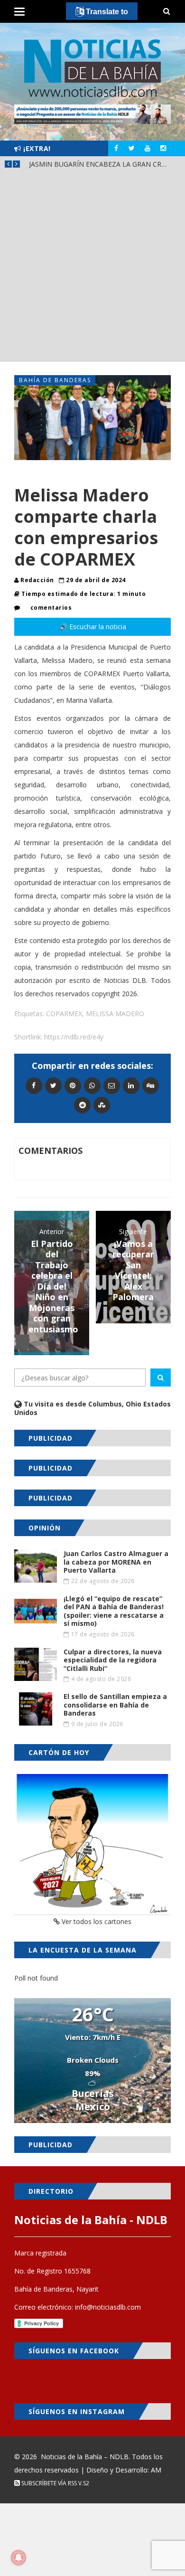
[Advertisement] (92, 269)
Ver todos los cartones (96, 1921)
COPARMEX (64, 1014)
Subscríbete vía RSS (48, 2483)
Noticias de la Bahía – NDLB (85, 2457)
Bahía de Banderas (55, 380)
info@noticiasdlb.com (108, 2307)
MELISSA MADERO (115, 1014)
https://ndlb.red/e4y (74, 1037)
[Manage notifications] (18, 2557)
